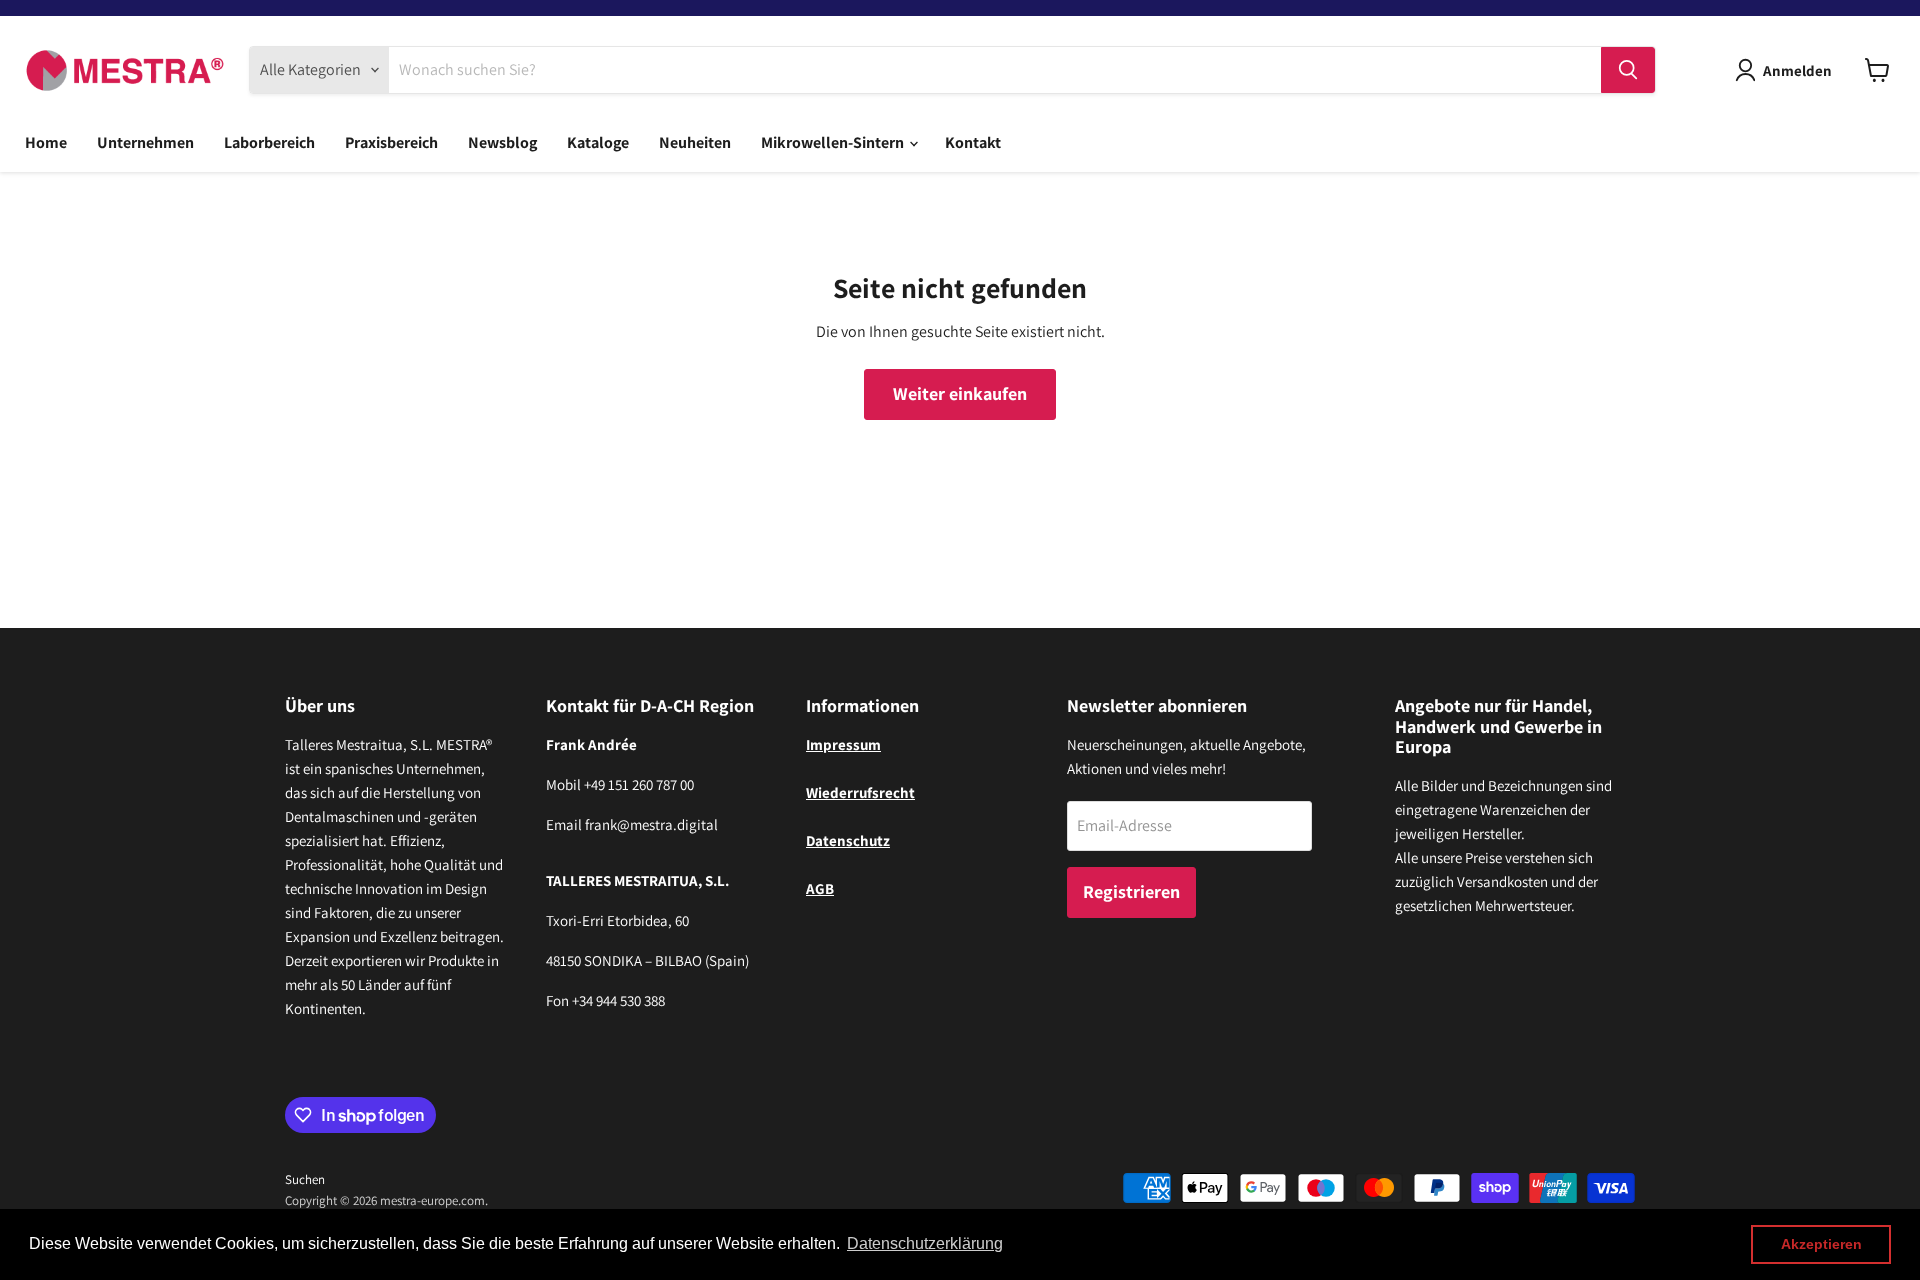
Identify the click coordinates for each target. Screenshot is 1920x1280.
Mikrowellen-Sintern (834, 142)
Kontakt (973, 142)
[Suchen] (1628, 70)
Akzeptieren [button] (1821, 1244)
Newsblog (502, 142)
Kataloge (598, 142)
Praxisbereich (391, 142)
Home (46, 142)
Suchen (305, 1179)
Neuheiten (695, 142)
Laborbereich (269, 142)
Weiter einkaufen (960, 393)
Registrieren (1131, 891)
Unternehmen (145, 142)
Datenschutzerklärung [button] (925, 1243)
